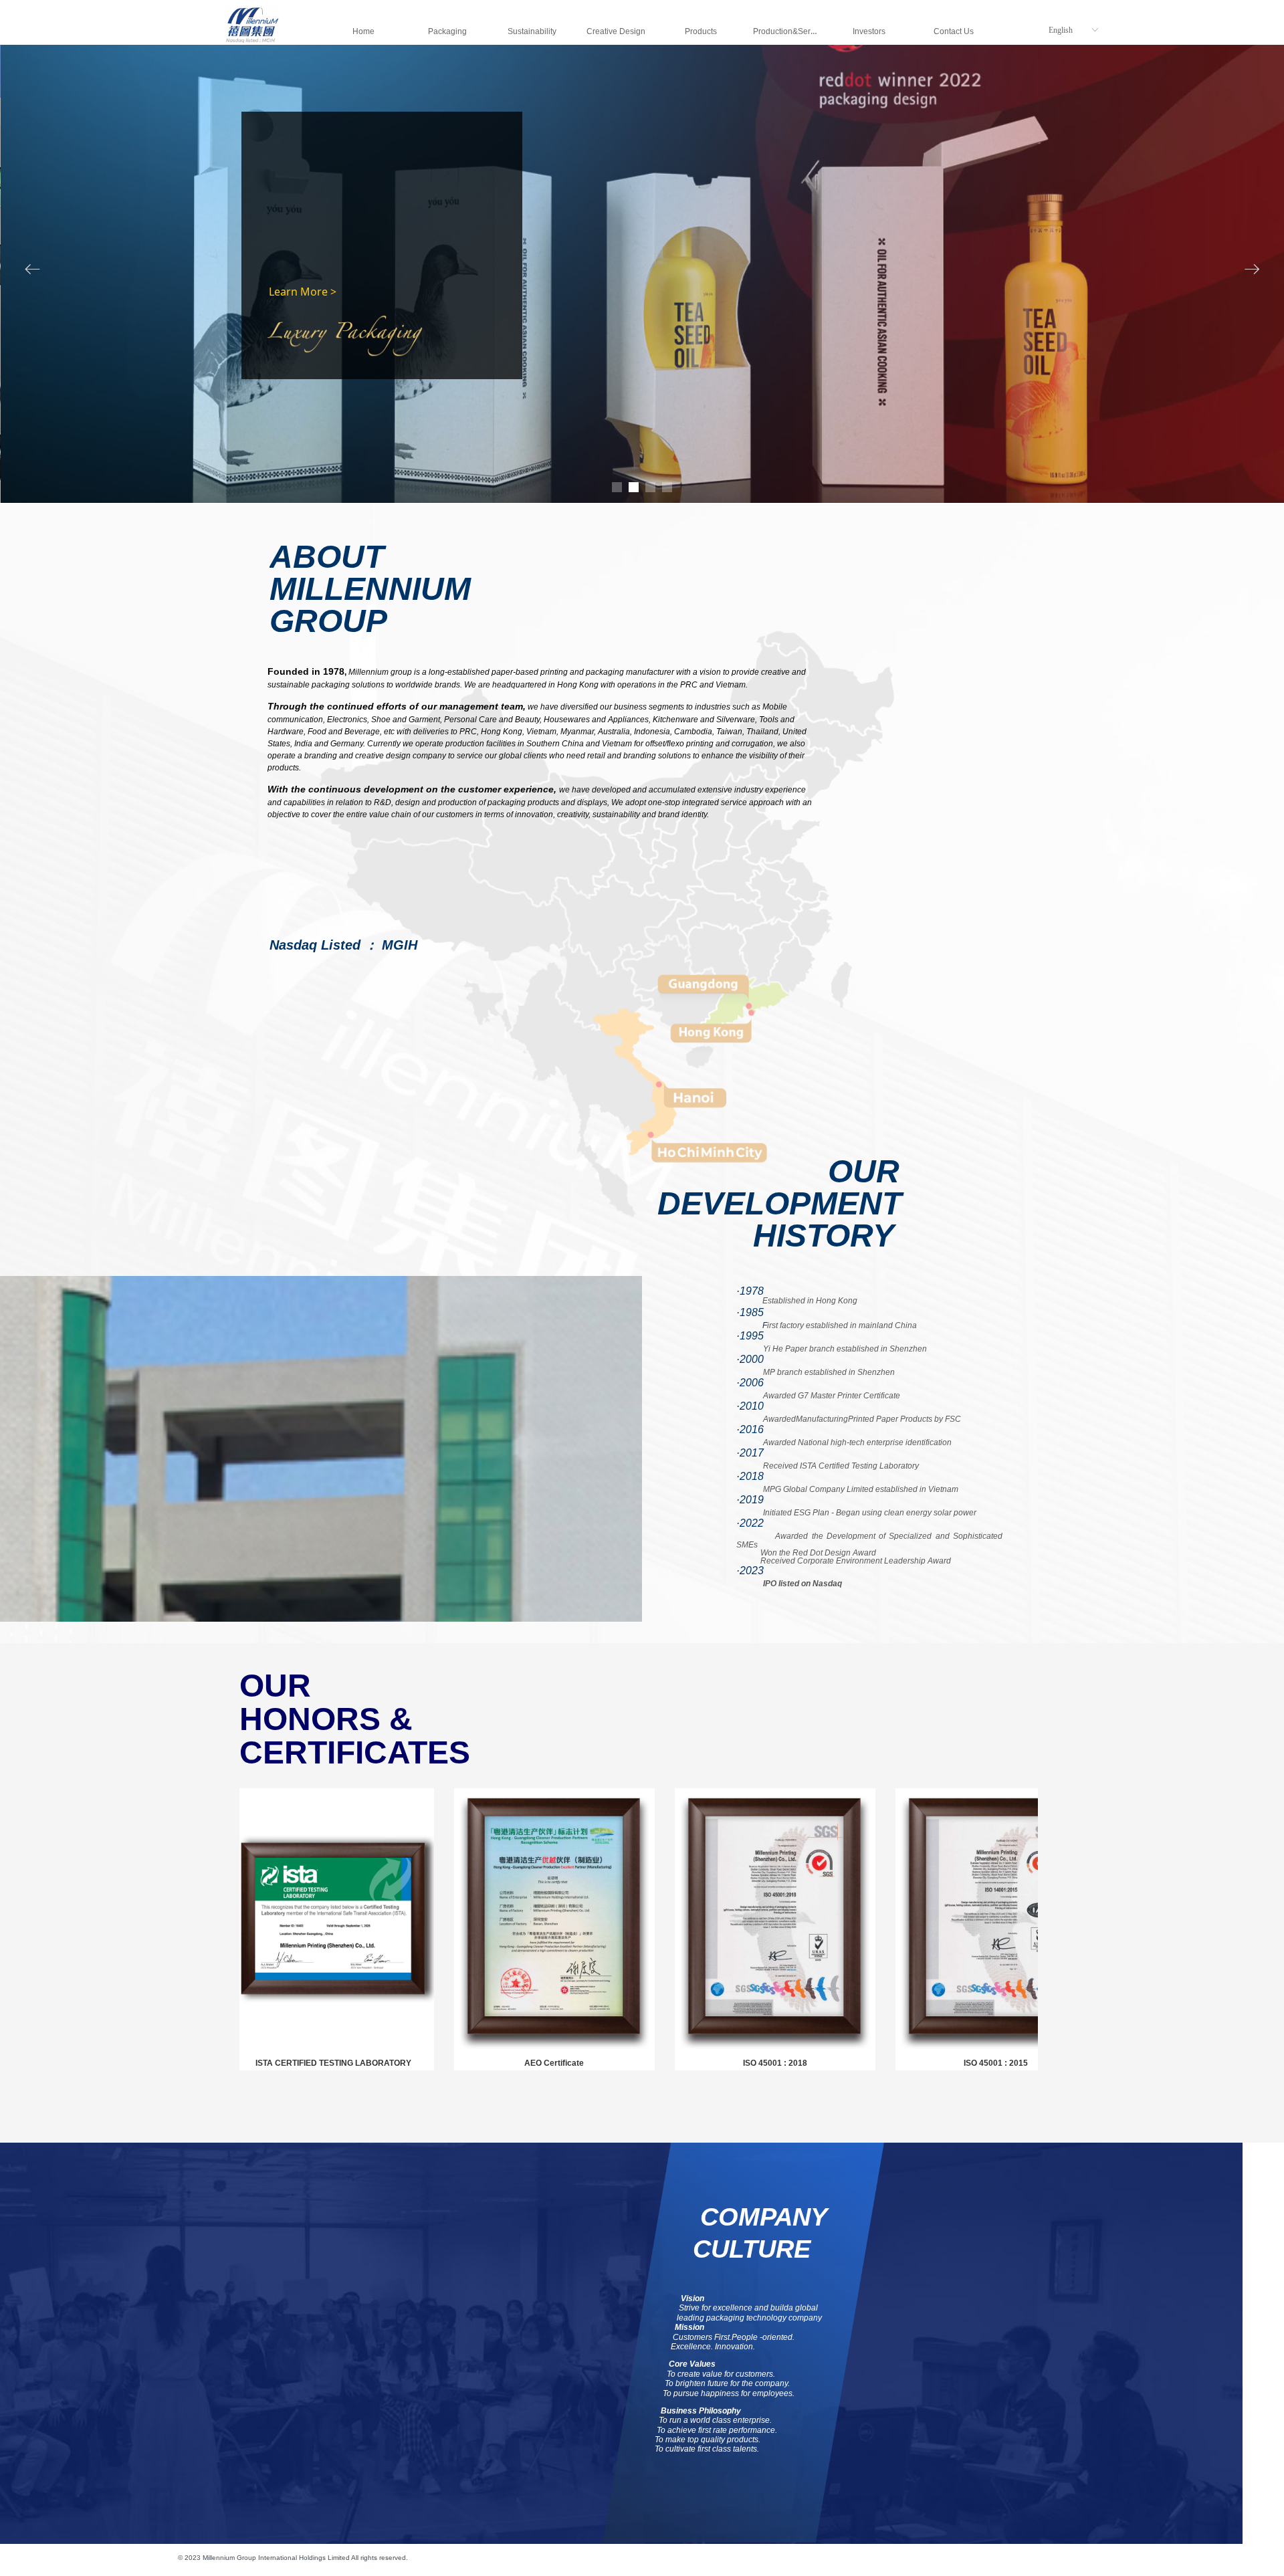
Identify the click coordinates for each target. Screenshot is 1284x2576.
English (1061, 30)
